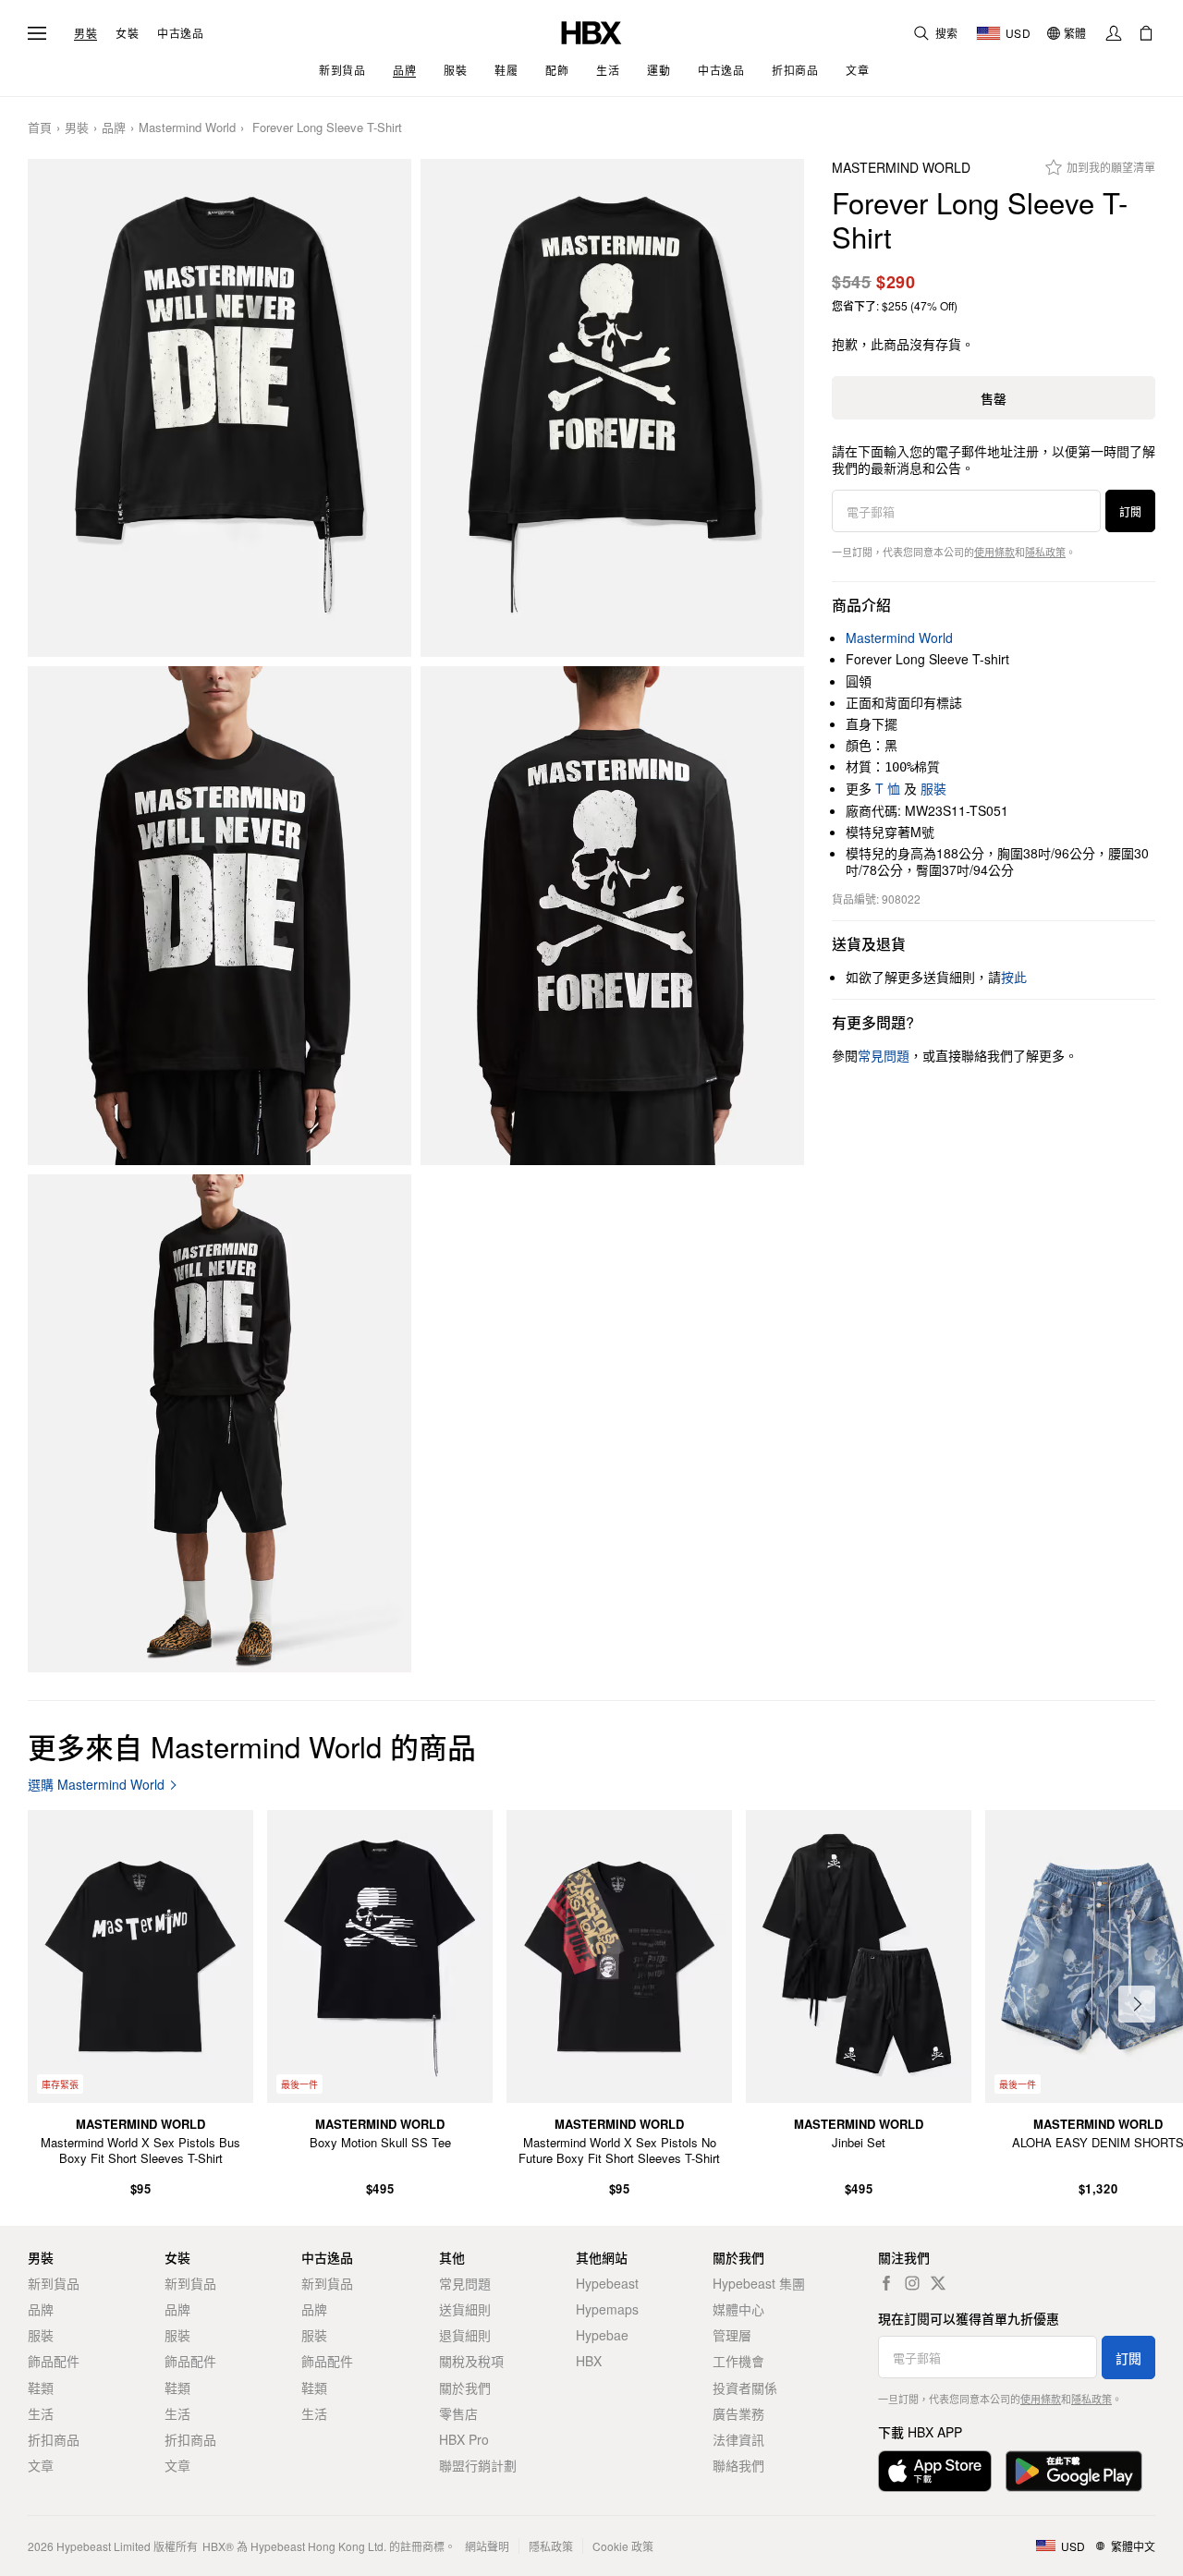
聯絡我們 (738, 2465)
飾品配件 (54, 2361)
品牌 (114, 128)
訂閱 (1130, 511)
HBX (589, 2361)
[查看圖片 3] (220, 916)
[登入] (1114, 33)
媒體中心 (738, 2309)
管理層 (732, 2335)
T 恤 (888, 788)
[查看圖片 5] (220, 1424)
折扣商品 (54, 2439)
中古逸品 (180, 33)
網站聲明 (487, 2546)
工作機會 (738, 2361)
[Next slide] (1137, 2004)
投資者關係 (745, 2388)
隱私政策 (1045, 552)
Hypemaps (607, 2309)
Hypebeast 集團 (759, 2283)
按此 (1014, 977)
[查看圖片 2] (612, 408)
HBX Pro (464, 2439)
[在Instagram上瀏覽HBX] (912, 2283)
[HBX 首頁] (591, 31)
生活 (41, 2413)
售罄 (994, 398)
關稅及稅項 (471, 2361)
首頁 (40, 128)
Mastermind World (187, 128)
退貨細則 (465, 2335)
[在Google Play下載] (1074, 2471)
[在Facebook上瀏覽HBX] (886, 2283)
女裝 (127, 33)
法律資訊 (738, 2439)
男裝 (85, 33)
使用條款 (994, 552)
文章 (41, 2465)
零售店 (458, 2413)
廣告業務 (738, 2413)
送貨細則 (465, 2309)
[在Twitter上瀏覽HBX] (938, 2283)
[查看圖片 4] (612, 916)
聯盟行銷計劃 (478, 2465)
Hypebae (602, 2335)
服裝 (933, 788)
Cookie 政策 (623, 2546)
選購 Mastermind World (96, 1785)
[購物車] (1146, 33)
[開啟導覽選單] (37, 33)
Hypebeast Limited (104, 2546)
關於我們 (465, 2388)
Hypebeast (607, 2283)
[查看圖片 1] (220, 408)
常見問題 (465, 2283)
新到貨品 (54, 2283)
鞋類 (41, 2388)
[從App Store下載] (935, 2471)
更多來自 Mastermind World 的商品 (252, 1746)
